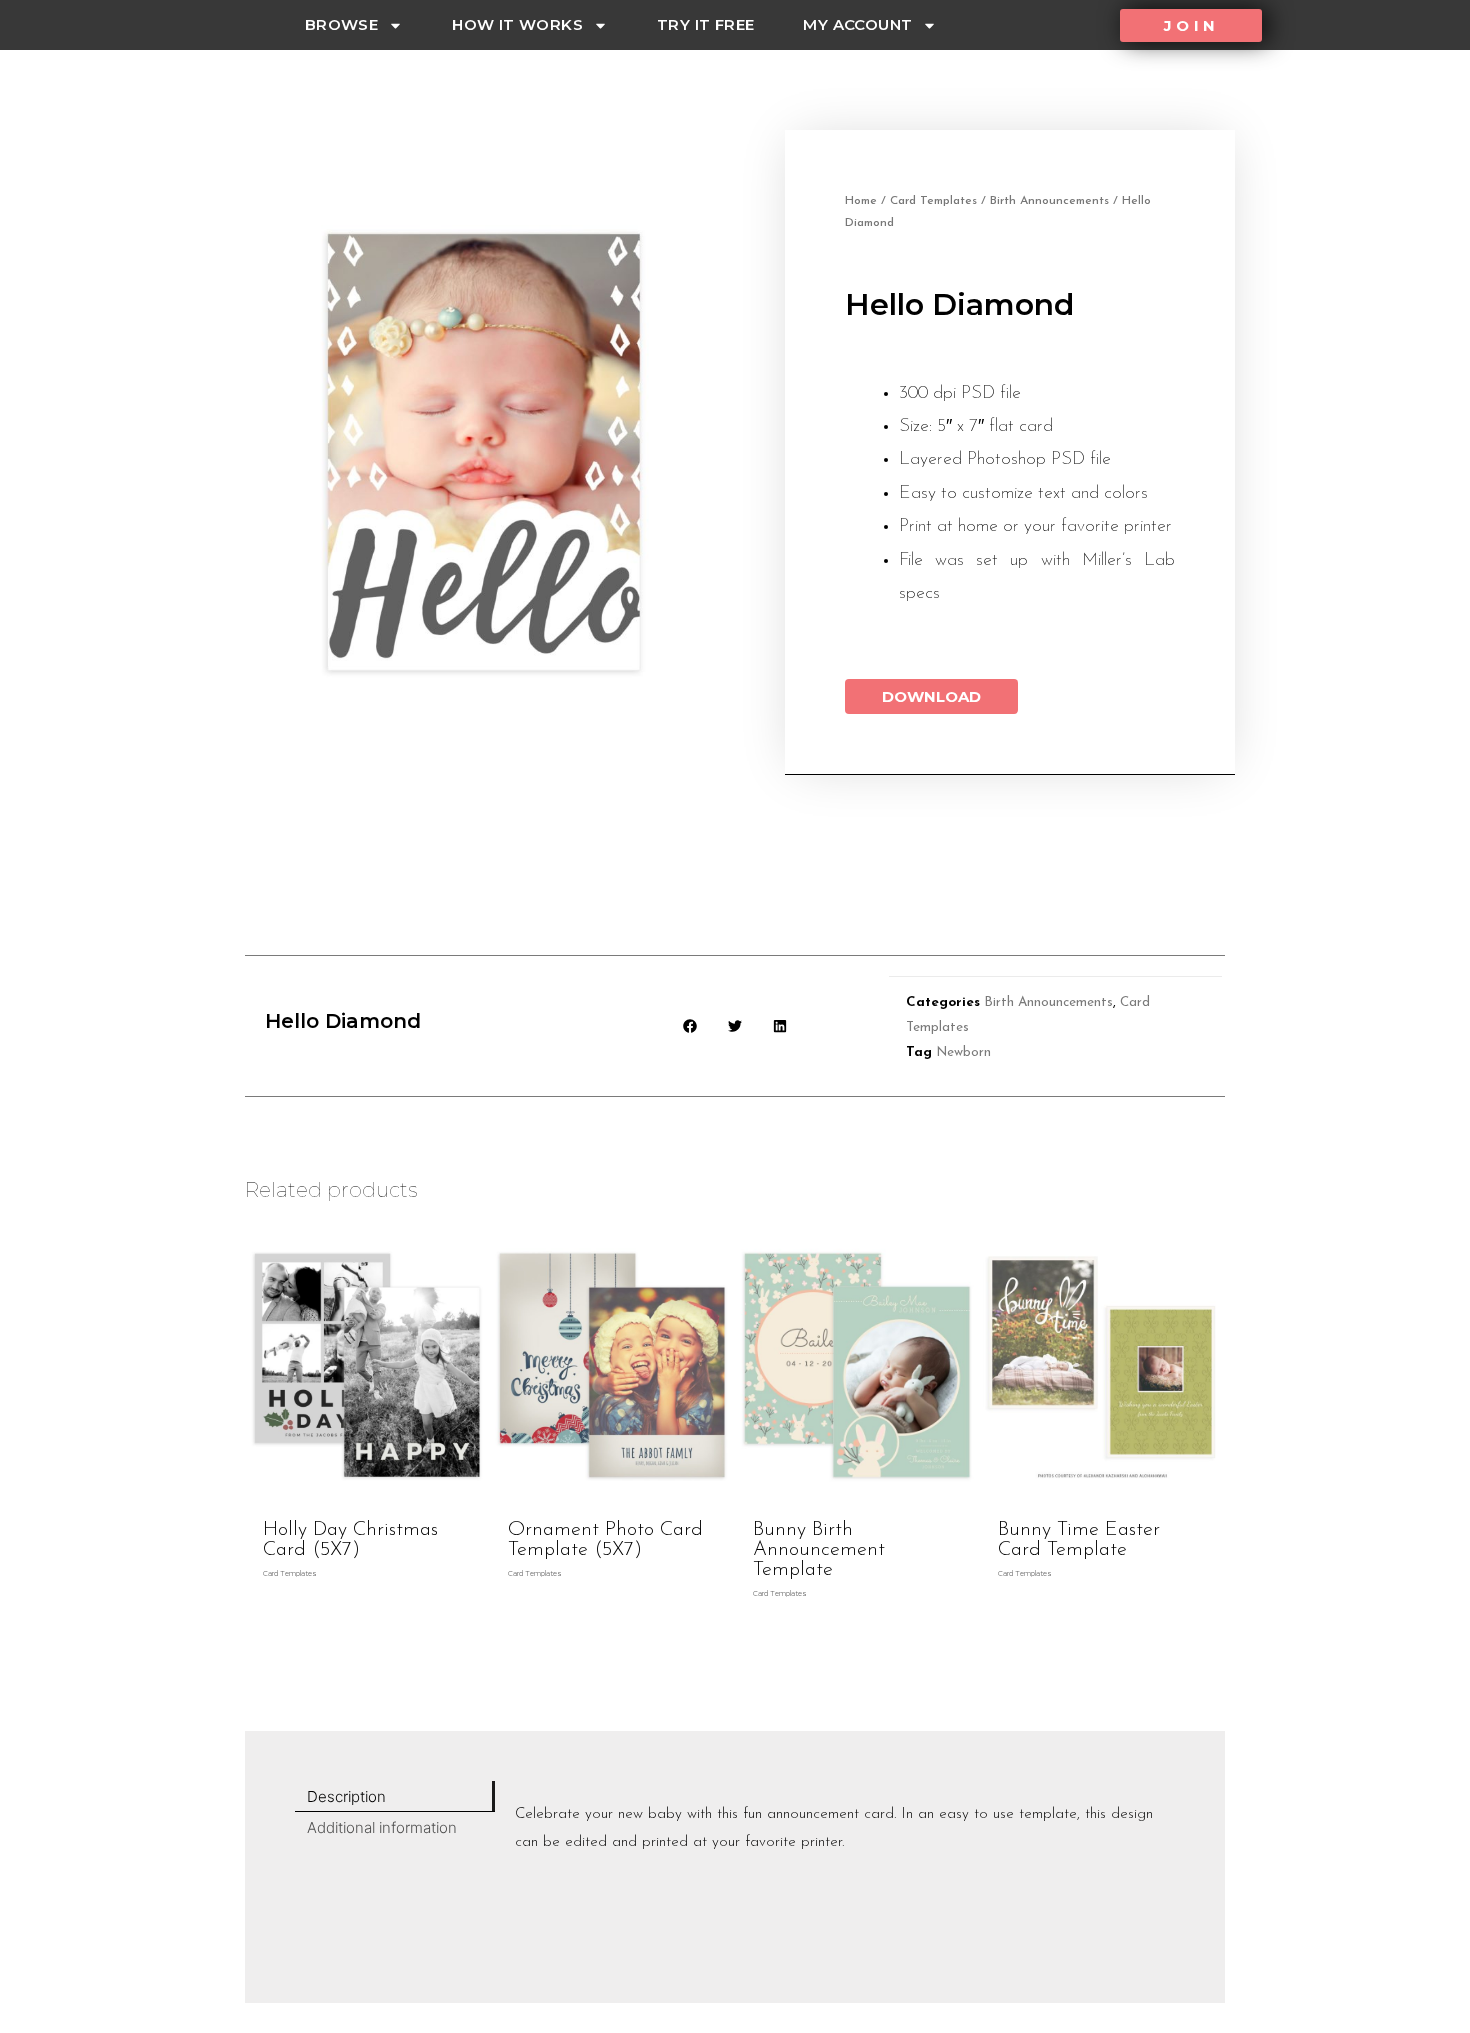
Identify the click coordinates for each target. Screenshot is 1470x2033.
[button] (1191, 25)
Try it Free (705, 24)
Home (861, 201)
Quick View (367, 1491)
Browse (341, 24)
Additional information (382, 1827)
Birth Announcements (1049, 201)
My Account (857, 24)
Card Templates (933, 201)
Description (346, 1796)
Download (931, 696)
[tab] (395, 1796)
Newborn (963, 1052)
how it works (517, 24)
